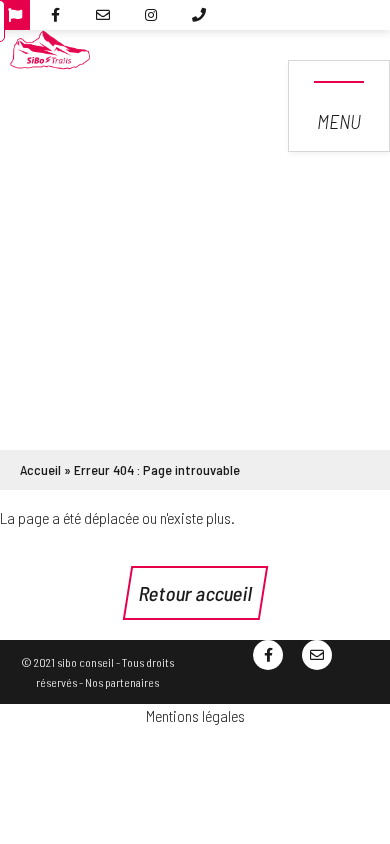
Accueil (40, 469)
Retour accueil (195, 593)
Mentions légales (195, 715)
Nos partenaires (122, 682)
